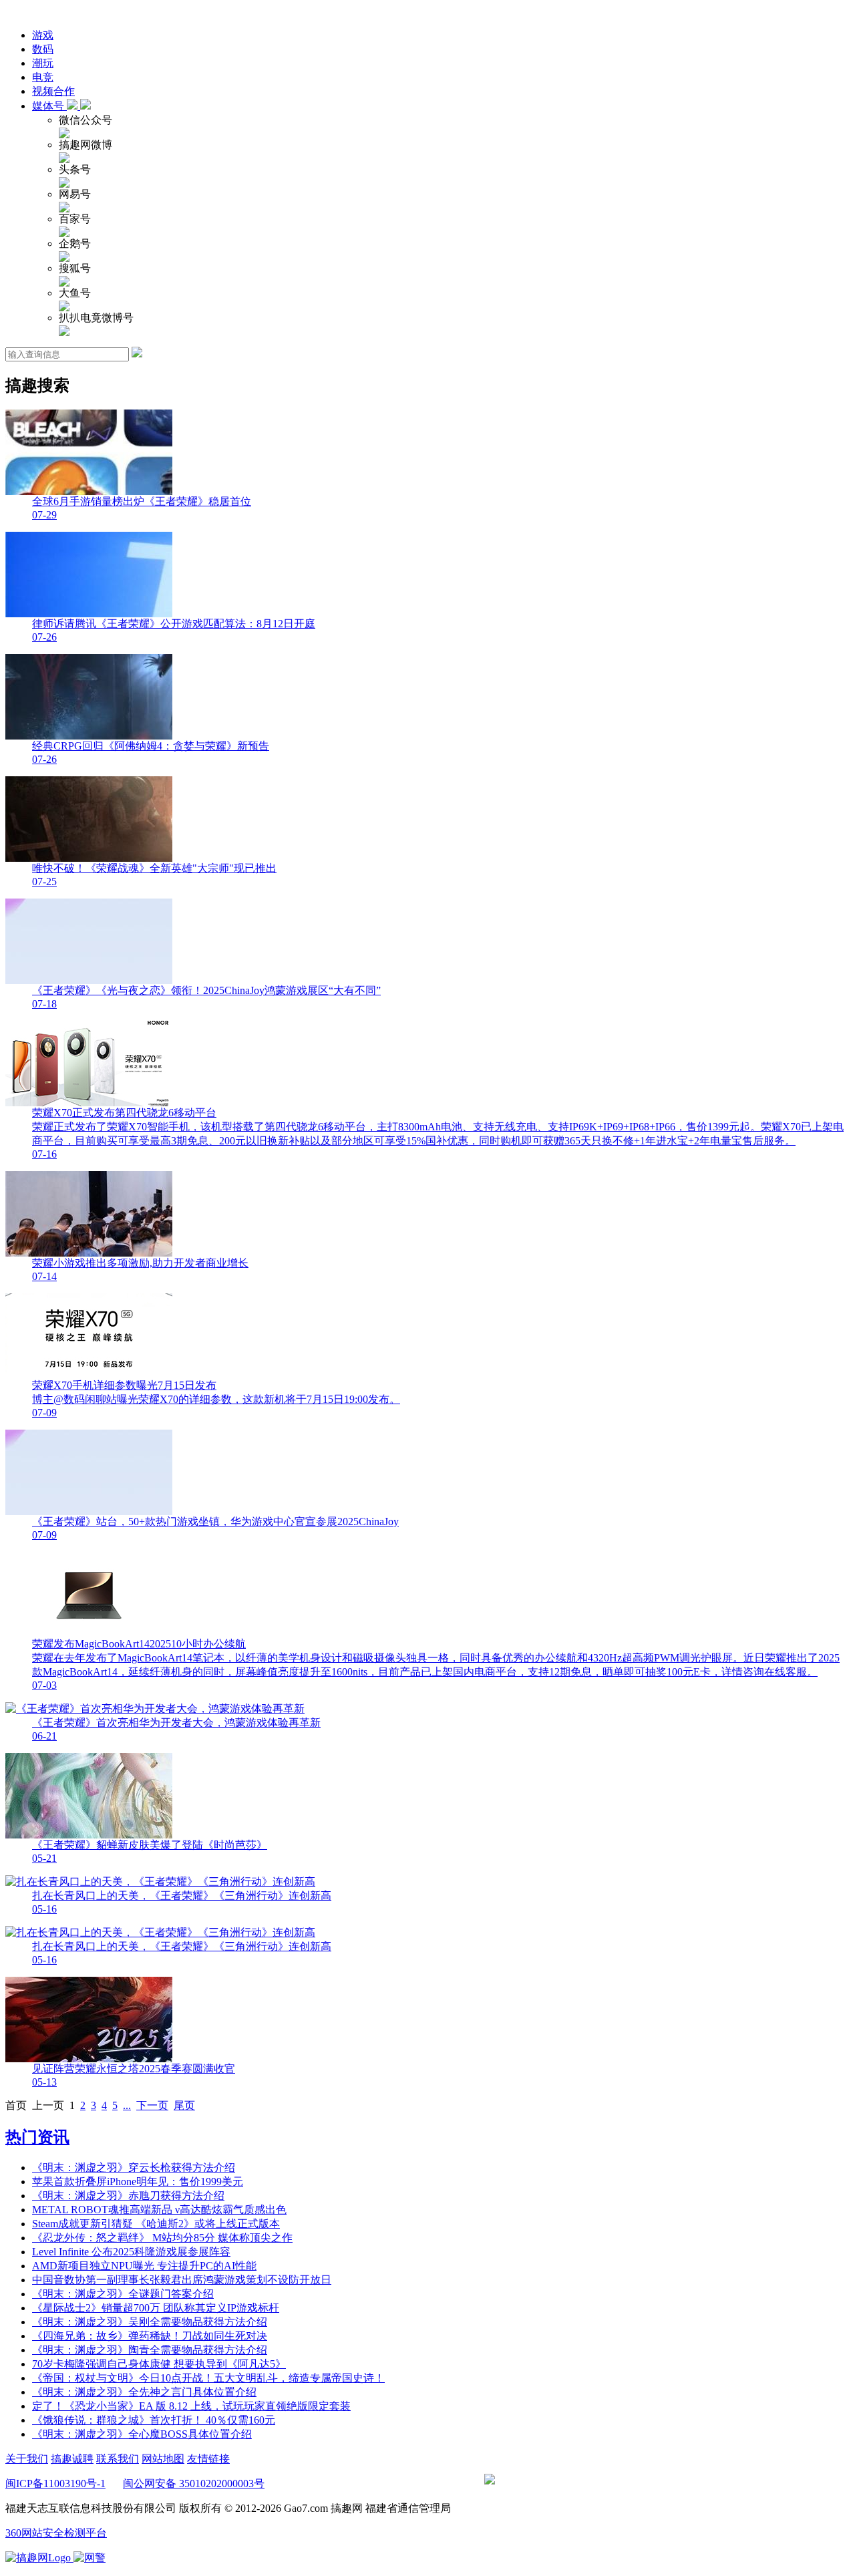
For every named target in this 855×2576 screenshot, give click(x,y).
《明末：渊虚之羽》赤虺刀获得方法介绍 (128, 2196)
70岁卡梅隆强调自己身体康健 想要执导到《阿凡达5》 (159, 2364)
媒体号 (49, 106)
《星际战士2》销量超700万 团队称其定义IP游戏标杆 (156, 2308)
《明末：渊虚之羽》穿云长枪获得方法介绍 (134, 2167)
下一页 (152, 2105)
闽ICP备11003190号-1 (55, 2483)
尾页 (184, 2105)
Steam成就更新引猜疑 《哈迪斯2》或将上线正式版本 (156, 2224)
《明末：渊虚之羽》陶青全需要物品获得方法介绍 (150, 2350)
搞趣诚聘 (72, 2459)
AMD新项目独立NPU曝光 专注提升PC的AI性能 (144, 2266)
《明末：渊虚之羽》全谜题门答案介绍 (123, 2294)
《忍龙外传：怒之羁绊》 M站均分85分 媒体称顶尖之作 (162, 2238)
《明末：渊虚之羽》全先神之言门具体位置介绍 (144, 2392)
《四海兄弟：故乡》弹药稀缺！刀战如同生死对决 (150, 2336)
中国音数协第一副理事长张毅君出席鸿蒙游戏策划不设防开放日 (182, 2280)
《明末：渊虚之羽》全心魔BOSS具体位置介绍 (142, 2434)
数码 (43, 49)
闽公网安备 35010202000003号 (194, 2483)
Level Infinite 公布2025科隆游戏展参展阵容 (131, 2252)
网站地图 (163, 2459)
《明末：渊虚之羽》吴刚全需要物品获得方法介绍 (150, 2322)
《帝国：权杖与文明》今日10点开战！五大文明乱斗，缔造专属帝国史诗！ (208, 2378)
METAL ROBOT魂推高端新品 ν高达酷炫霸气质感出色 (159, 2210)
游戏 (43, 35)
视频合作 (53, 91)
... (127, 2105)
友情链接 (208, 2459)
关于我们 (27, 2459)
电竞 (43, 77)
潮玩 (43, 63)
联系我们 (118, 2459)
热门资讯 (37, 2137)
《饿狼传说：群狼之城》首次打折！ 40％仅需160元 (154, 2420)
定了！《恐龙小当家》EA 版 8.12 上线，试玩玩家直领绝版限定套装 (191, 2406)
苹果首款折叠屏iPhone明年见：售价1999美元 (138, 2182)
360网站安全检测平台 (56, 2533)
